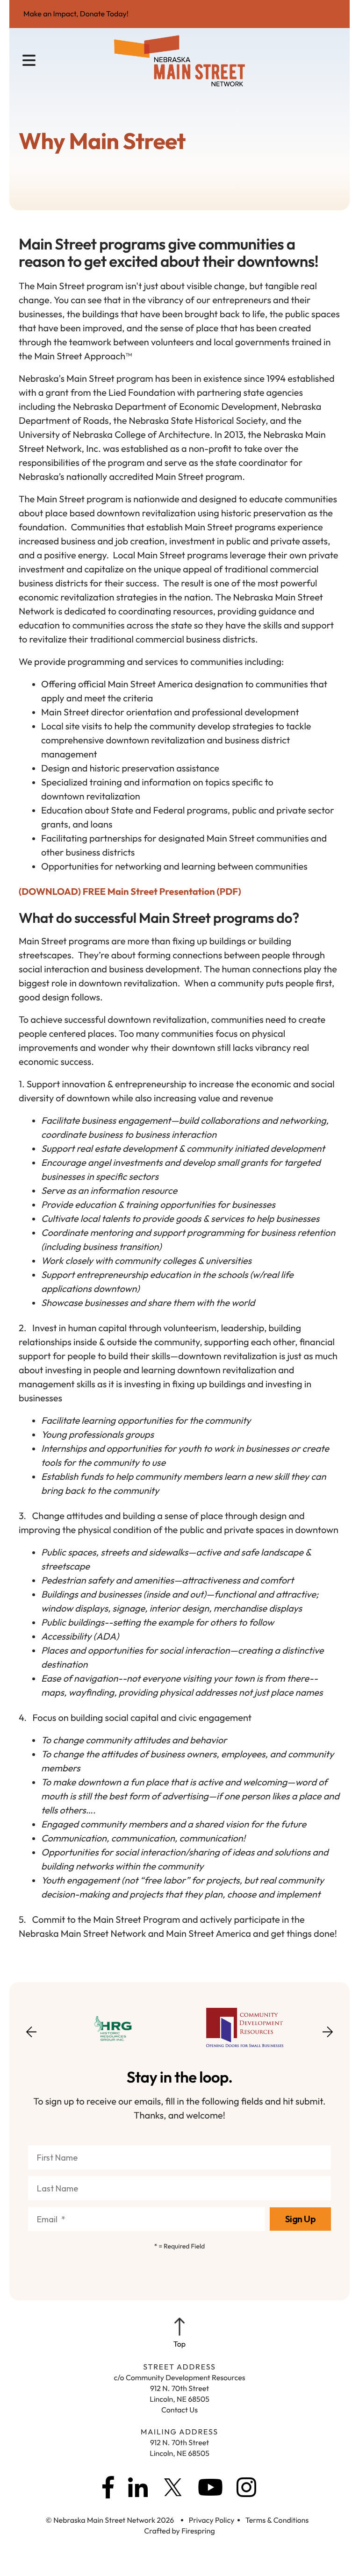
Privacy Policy (212, 2520)
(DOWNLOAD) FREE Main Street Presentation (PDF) (130, 892)
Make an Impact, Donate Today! (76, 14)
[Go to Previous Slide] (31, 2038)
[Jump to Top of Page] (179, 2333)
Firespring (198, 2531)
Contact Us (179, 2410)
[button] (29, 61)
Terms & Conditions (277, 2520)
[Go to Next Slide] (328, 2029)
